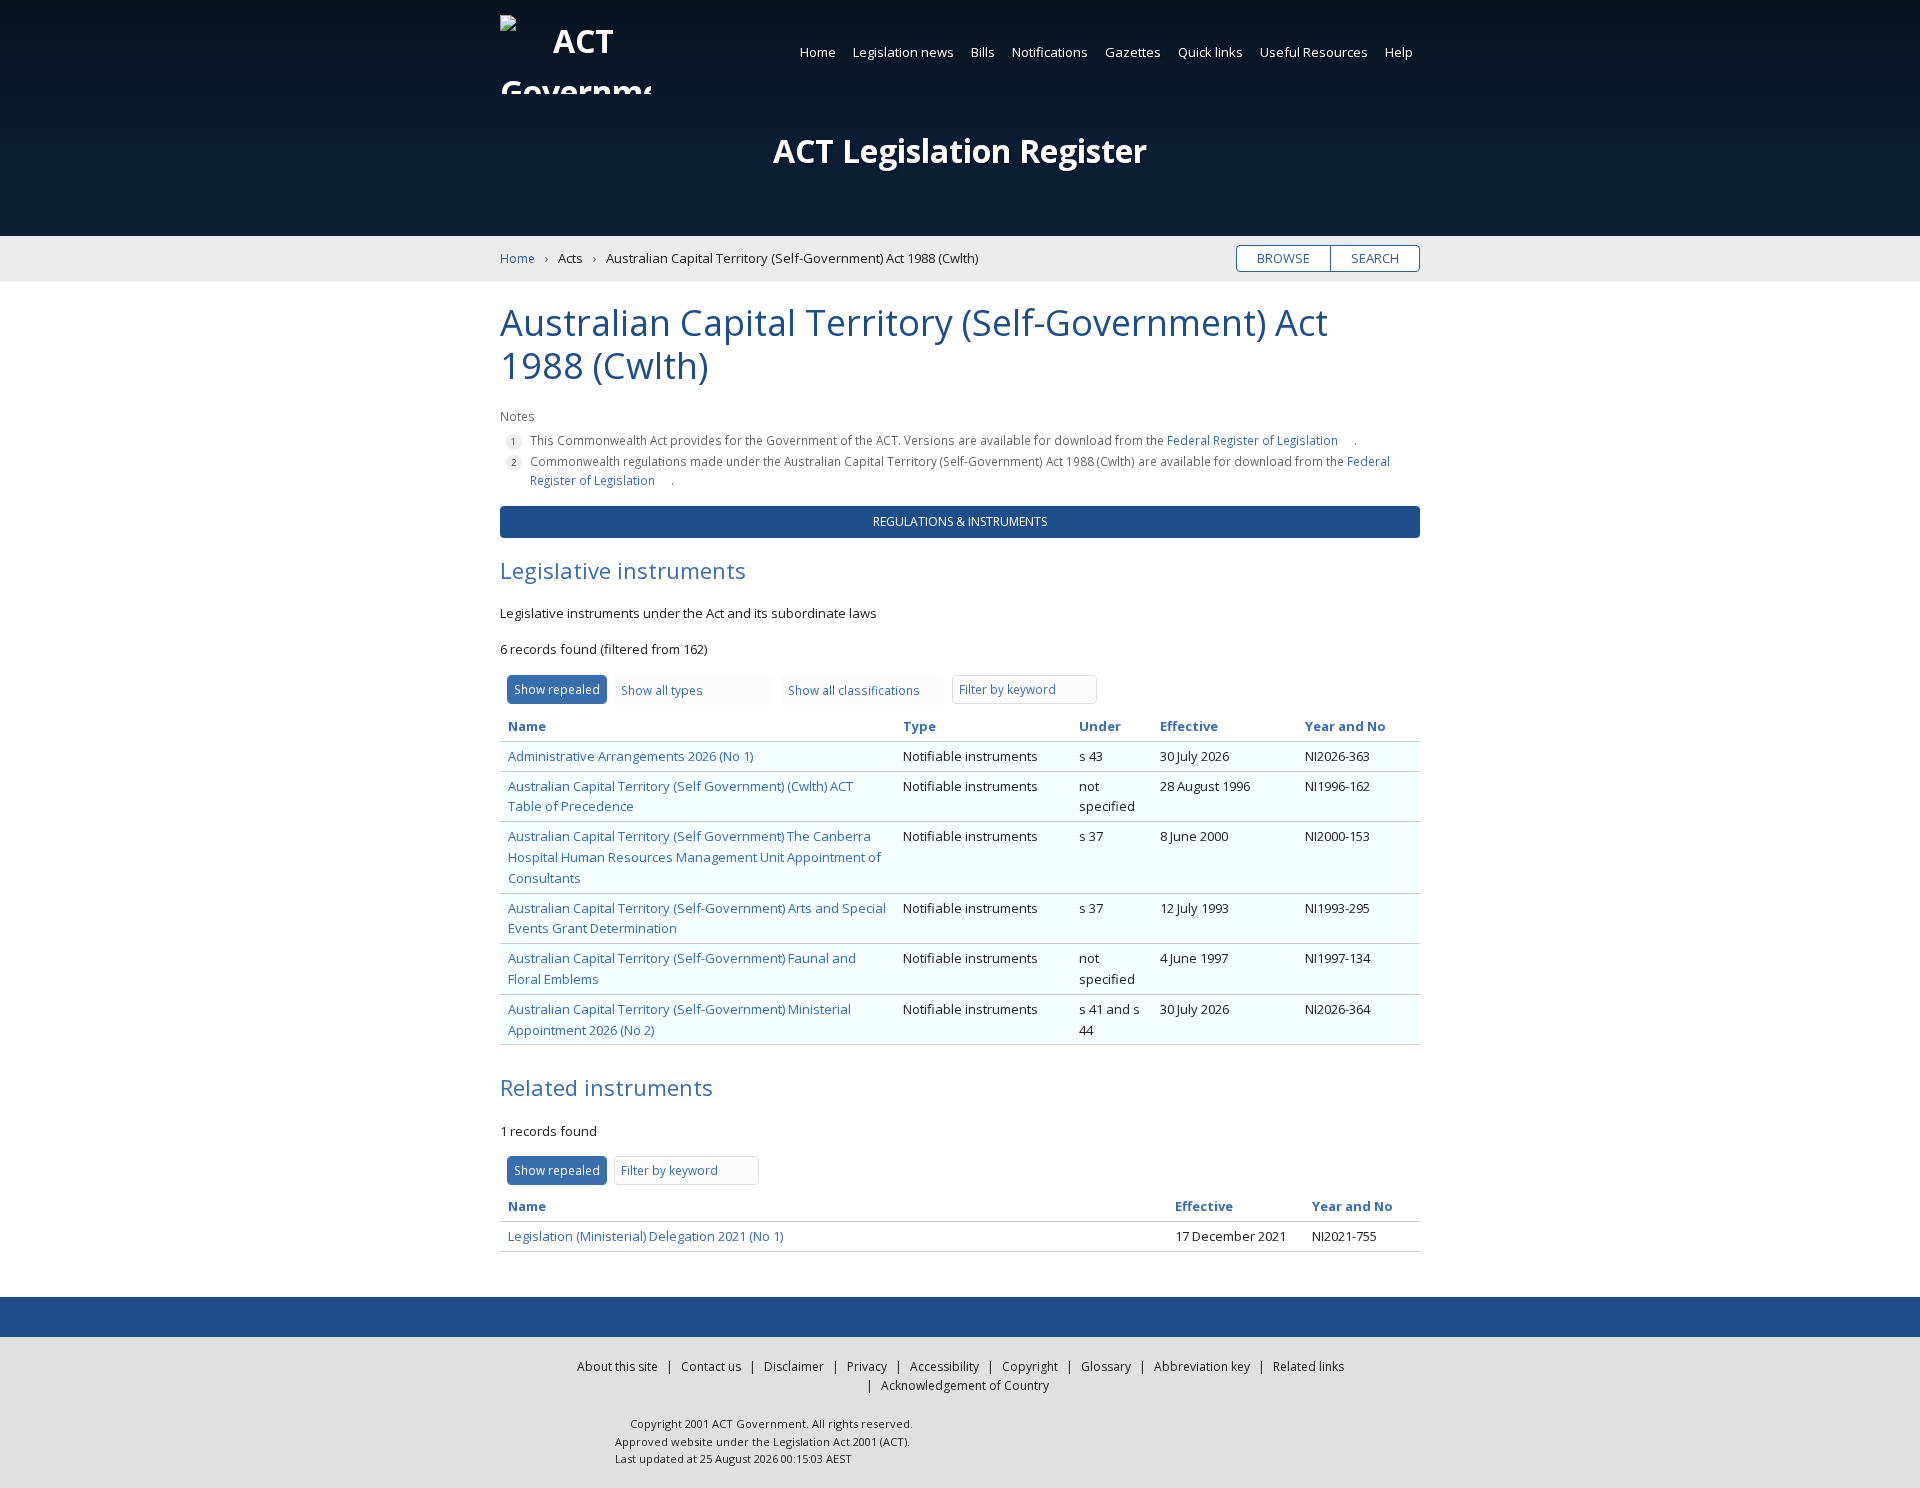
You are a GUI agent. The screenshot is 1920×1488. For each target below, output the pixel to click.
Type (919, 726)
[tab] (960, 522)
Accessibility (944, 1366)
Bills (983, 52)
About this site (617, 1366)
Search (1375, 258)
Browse (1283, 258)
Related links (1308, 1366)
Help (1399, 52)
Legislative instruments (623, 570)
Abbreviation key (1202, 1366)
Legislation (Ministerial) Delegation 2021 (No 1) (645, 1236)
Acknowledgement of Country (965, 1385)
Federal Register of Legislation (1252, 440)
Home (818, 52)
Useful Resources (1314, 52)
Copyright (1030, 1366)
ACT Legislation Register (960, 150)
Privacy (867, 1366)
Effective (1189, 726)
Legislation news (903, 52)
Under (1100, 726)
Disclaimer (794, 1366)
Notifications (1050, 52)
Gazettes (1133, 52)
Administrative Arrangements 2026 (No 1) (630, 756)
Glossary (1106, 1366)
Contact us (711, 1366)
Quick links (1210, 52)
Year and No (1345, 726)
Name (527, 726)
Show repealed (557, 689)
